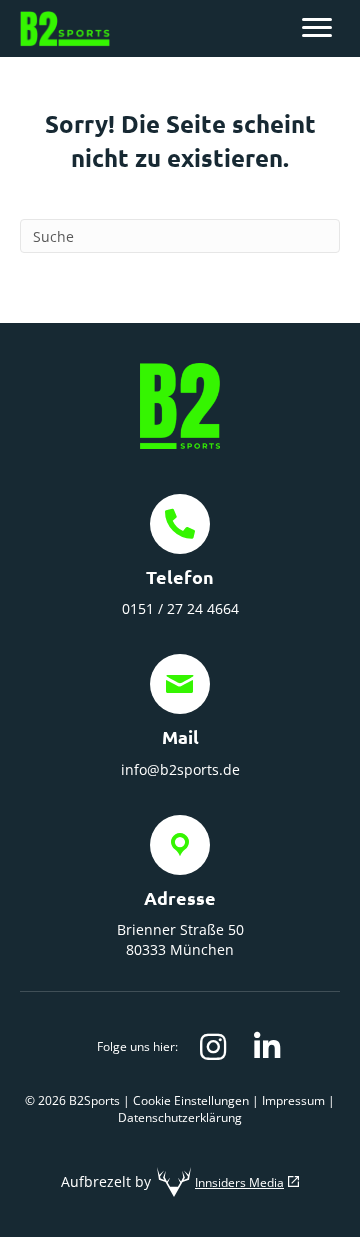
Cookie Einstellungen (191, 1100)
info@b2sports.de (180, 769)
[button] (213, 1047)
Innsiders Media (239, 1182)
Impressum (293, 1100)
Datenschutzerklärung (180, 1117)
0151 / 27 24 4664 (180, 608)
